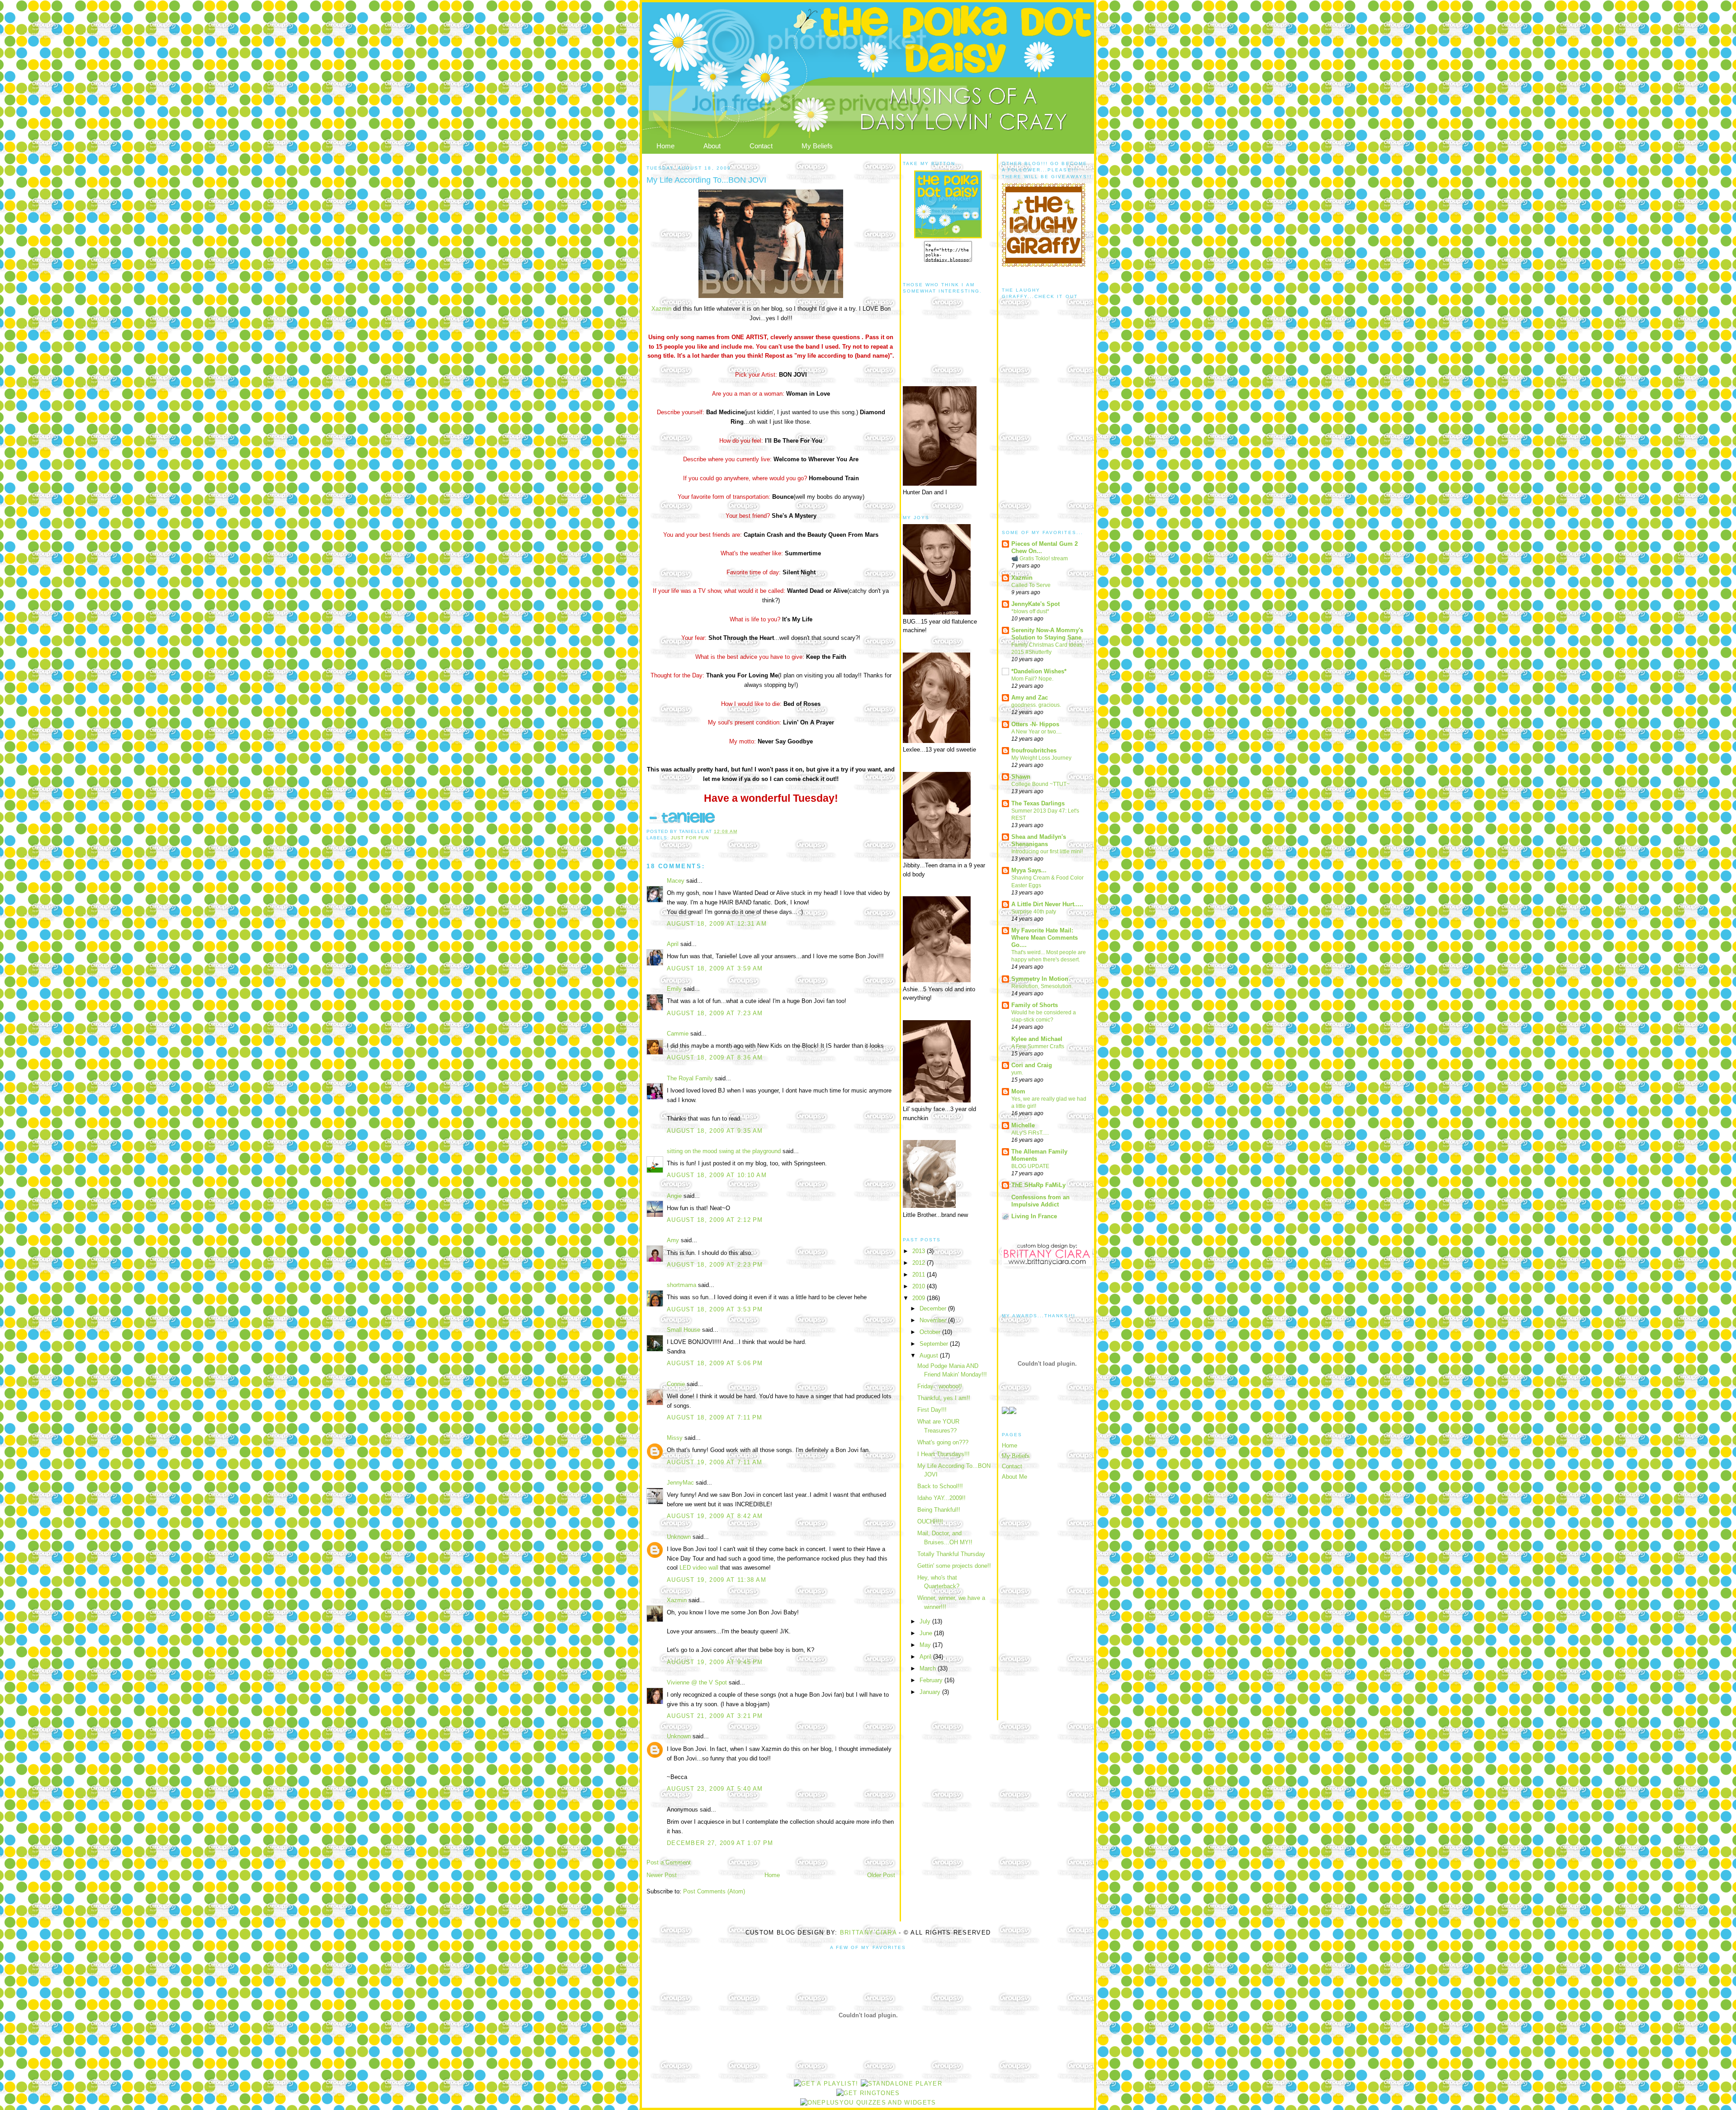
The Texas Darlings (1038, 803)
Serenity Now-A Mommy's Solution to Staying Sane (1047, 634)
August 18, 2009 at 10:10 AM (717, 1175)
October (931, 1332)
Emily (674, 989)
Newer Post (662, 1875)
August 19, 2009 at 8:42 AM (715, 1516)
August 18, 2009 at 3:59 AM (715, 968)
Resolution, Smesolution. (1042, 986)
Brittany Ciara (868, 1933)
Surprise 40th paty (1034, 912)
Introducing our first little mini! (1047, 852)
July (926, 1621)
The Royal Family (690, 1078)
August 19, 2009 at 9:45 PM (715, 1662)
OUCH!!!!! (930, 1521)
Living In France (1034, 1216)
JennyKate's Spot (1035, 604)
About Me (1014, 1477)
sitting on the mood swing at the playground (724, 1151)
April (673, 944)
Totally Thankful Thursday (951, 1554)
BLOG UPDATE (1030, 1166)
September (935, 1344)
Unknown (679, 1537)
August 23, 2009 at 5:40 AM (715, 1789)
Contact (761, 146)
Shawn (1021, 777)
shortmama (682, 1285)
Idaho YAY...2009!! (941, 1498)
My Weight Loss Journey (1041, 758)
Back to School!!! (940, 1486)
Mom (1018, 1091)
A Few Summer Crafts (1038, 1046)
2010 (920, 1286)
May (926, 1645)
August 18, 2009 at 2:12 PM (715, 1220)
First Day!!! (932, 1410)
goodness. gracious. (1036, 705)
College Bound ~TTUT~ (1040, 784)
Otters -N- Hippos (1035, 724)
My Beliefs (817, 146)
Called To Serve (1031, 585)
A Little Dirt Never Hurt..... (1047, 904)
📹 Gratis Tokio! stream (1040, 558)
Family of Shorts (1035, 1005)
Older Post (881, 1875)
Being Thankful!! (939, 1510)
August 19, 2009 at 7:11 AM (715, 1462)
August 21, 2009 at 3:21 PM (715, 1716)
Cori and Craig (1032, 1065)
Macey (676, 881)
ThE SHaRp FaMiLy (1038, 1185)
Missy (675, 1438)
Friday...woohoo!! (940, 1386)
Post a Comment (669, 1862)
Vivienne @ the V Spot (697, 1682)
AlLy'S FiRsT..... (1030, 1133)
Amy (673, 1240)
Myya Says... (1029, 870)
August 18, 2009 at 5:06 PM (715, 1363)
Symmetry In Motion (1040, 979)
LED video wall (699, 1568)
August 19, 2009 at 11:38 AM (717, 1580)
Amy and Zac (1030, 698)
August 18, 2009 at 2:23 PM (715, 1265)
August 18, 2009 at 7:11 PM (715, 1417)
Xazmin (662, 309)
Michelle (1023, 1125)
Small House (684, 1330)
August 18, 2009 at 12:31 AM (717, 924)
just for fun (690, 838)
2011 (920, 1275)
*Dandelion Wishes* (1039, 671)
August (930, 1355)
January (931, 1692)
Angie (674, 1196)
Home (665, 146)
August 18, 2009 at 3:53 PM (715, 1309)
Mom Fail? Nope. (1032, 679)
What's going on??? (943, 1442)
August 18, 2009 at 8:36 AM (715, 1057)
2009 (920, 1298)
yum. (1017, 1073)
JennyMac (680, 1483)
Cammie (678, 1034)
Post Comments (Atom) (714, 1891)
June (927, 1633)
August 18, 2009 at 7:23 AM (715, 1013)
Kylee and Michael (1037, 1039)
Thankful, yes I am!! (944, 1398)
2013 (920, 1251)
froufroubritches (1034, 750)
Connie (676, 1384)
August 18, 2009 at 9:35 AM (715, 1131)
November (934, 1320)
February (932, 1680)
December (934, 1308)
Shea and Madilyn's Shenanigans (1039, 840)
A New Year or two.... (1036, 732)
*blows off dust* (1030, 611)
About (712, 146)
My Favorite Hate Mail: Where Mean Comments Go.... (1045, 938)
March (929, 1668)
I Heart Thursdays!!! (943, 1454)
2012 (920, 1263)
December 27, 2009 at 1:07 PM (720, 1843)
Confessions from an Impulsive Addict (1040, 1201)
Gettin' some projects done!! (954, 1566)
